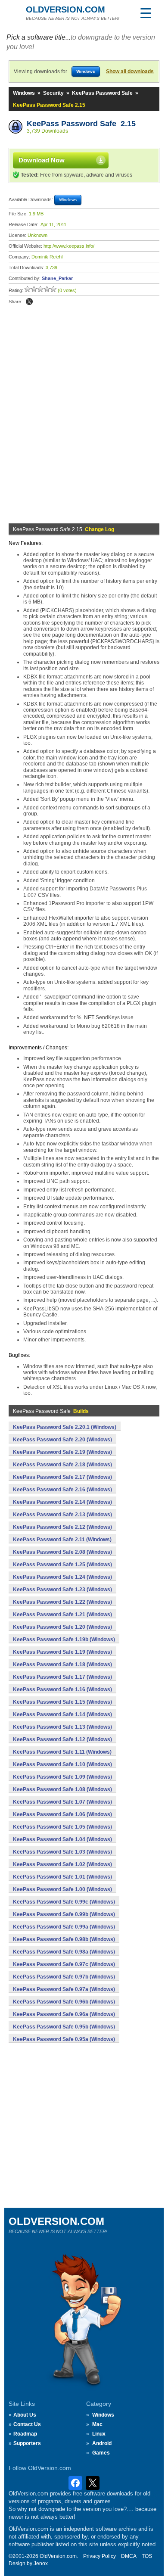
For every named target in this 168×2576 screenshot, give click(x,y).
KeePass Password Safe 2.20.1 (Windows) (65, 1427)
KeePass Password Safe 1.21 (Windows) (62, 1615)
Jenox (41, 2564)
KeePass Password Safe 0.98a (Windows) (64, 1952)
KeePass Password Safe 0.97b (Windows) (64, 1977)
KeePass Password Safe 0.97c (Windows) (64, 1964)
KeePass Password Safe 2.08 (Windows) (62, 1552)
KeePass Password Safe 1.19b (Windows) (64, 1640)
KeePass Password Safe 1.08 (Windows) (62, 1789)
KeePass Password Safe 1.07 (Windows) (62, 1802)
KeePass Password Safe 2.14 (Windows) (62, 1502)
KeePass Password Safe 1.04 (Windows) (62, 1839)
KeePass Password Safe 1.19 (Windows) (62, 1652)
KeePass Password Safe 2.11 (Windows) (62, 1540)
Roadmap (25, 2434)
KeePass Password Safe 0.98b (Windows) (64, 1939)
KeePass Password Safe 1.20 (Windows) (62, 1627)
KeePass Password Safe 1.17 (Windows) (62, 1677)
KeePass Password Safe (102, 93)
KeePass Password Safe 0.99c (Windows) (64, 1902)
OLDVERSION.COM (65, 9)
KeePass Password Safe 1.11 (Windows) (62, 1752)
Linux (99, 2434)
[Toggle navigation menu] (146, 13)
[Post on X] (29, 302)
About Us (25, 2415)
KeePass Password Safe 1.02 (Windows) (62, 1864)
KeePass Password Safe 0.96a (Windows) (64, 2014)
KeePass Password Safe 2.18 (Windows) (62, 1465)
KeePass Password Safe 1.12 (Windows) (62, 1739)
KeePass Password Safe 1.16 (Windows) (62, 1689)
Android (102, 2443)
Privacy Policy (100, 2556)
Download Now (42, 160)
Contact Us (27, 2424)
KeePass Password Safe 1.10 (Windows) (62, 1764)
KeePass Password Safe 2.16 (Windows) (62, 1490)
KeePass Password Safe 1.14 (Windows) (62, 1714)
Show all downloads (130, 72)
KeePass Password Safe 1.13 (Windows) (62, 1727)
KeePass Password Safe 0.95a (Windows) (64, 2039)
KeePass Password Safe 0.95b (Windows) (64, 2027)
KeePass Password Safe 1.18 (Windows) (62, 1664)
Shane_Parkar (57, 278)
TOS (147, 2556)
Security (53, 93)
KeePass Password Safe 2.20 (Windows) (62, 1440)
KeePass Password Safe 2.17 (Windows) (62, 1477)
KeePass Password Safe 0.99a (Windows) (64, 1927)
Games (101, 2453)
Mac (97, 2424)
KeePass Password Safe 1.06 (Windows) (62, 1814)
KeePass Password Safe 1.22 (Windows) (62, 1602)
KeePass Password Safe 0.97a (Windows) (64, 1989)
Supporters (27, 2443)
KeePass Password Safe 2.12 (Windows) (62, 1527)
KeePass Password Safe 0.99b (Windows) (64, 1914)
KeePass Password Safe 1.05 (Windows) (62, 1827)
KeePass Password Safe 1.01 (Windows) (62, 1877)
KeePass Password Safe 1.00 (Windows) (62, 1889)
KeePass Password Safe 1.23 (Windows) (62, 1590)
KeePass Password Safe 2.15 (81, 124)
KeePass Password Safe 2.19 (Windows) (62, 1452)
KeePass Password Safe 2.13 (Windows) (62, 1515)
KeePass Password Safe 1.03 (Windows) (62, 1852)
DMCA (129, 2556)
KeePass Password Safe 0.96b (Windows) (64, 2002)
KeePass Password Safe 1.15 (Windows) (62, 1702)
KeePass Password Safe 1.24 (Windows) (62, 1577)
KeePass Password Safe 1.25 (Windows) (62, 1565)
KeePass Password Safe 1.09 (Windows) (62, 1777)
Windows (24, 93)
